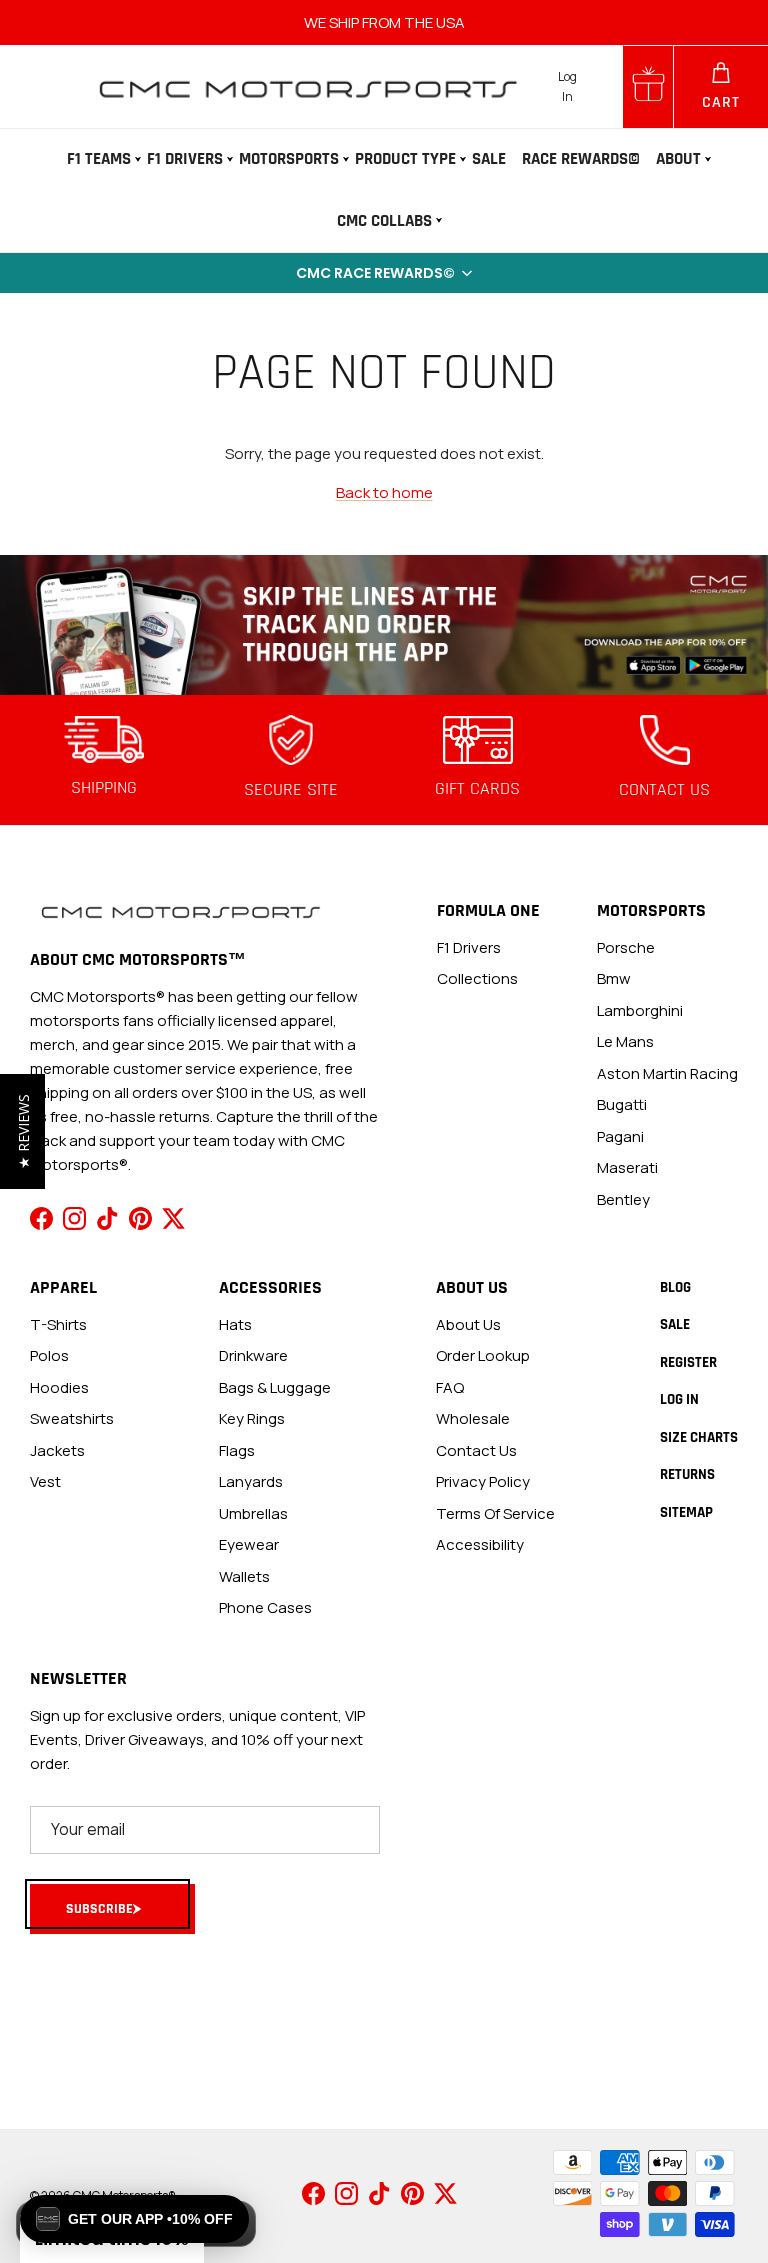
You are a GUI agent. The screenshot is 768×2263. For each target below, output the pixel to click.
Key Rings (252, 1418)
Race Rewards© (581, 159)
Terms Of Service (495, 1513)
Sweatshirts (72, 1418)
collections (477, 978)
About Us (468, 1324)
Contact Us (476, 1450)
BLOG (675, 1287)
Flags (237, 1450)
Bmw (614, 978)
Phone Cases (265, 1607)
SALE (489, 159)
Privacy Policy (483, 1481)
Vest (45, 1481)
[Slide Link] (384, 625)
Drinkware (253, 1355)
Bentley (623, 1199)
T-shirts (58, 1324)
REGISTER (688, 1362)
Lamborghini (640, 1010)
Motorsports (289, 159)
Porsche (626, 947)
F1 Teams (99, 159)
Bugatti (622, 1104)
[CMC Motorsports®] (307, 86)
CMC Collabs (384, 221)
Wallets (244, 1576)
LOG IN (679, 1399)
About (678, 159)
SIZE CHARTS (699, 1437)
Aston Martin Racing (667, 1073)
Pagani (620, 1136)
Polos (49, 1355)
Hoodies (59, 1387)
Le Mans (625, 1041)
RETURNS (687, 1474)
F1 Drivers (185, 159)
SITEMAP (686, 1512)
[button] (384, 273)
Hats (235, 1324)
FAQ (450, 1387)
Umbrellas (253, 1513)
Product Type (405, 159)
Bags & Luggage (275, 1387)
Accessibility (480, 1544)
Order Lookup (483, 1355)
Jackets (57, 1450)
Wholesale (473, 1418)
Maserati (627, 1167)
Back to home (384, 492)
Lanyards (251, 1481)
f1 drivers (469, 947)
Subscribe (99, 1909)
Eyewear (249, 1544)
